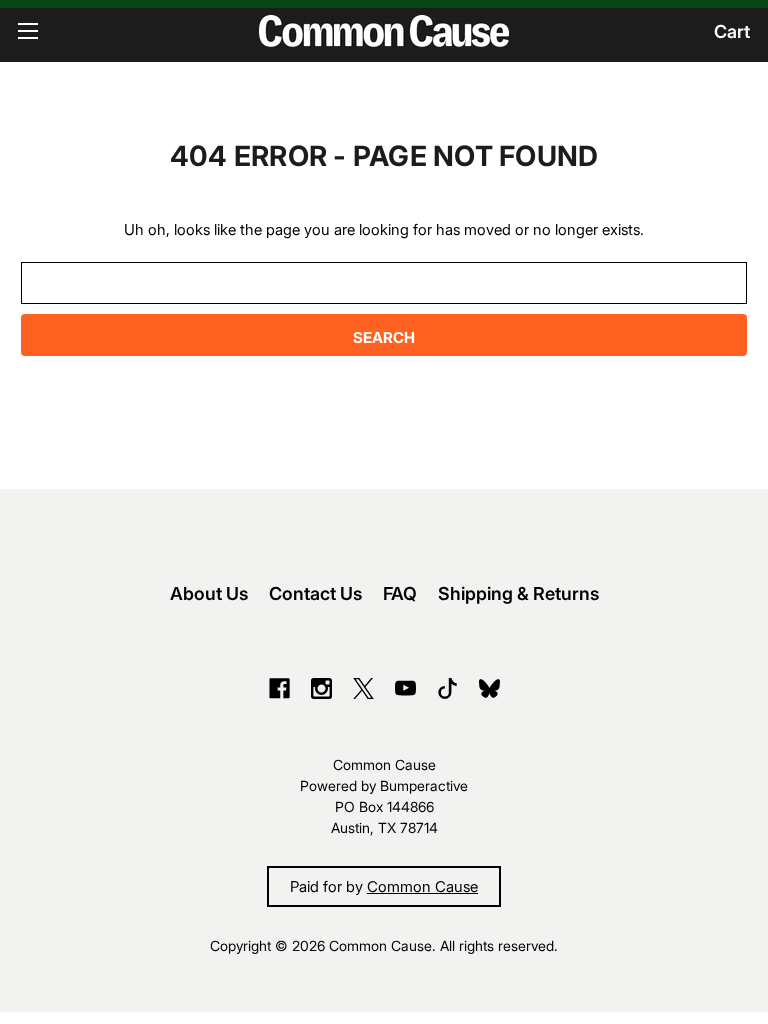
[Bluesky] (489, 688)
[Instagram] (321, 688)
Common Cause (422, 886)
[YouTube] (405, 688)
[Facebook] (279, 688)
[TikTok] (447, 688)
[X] (363, 688)
